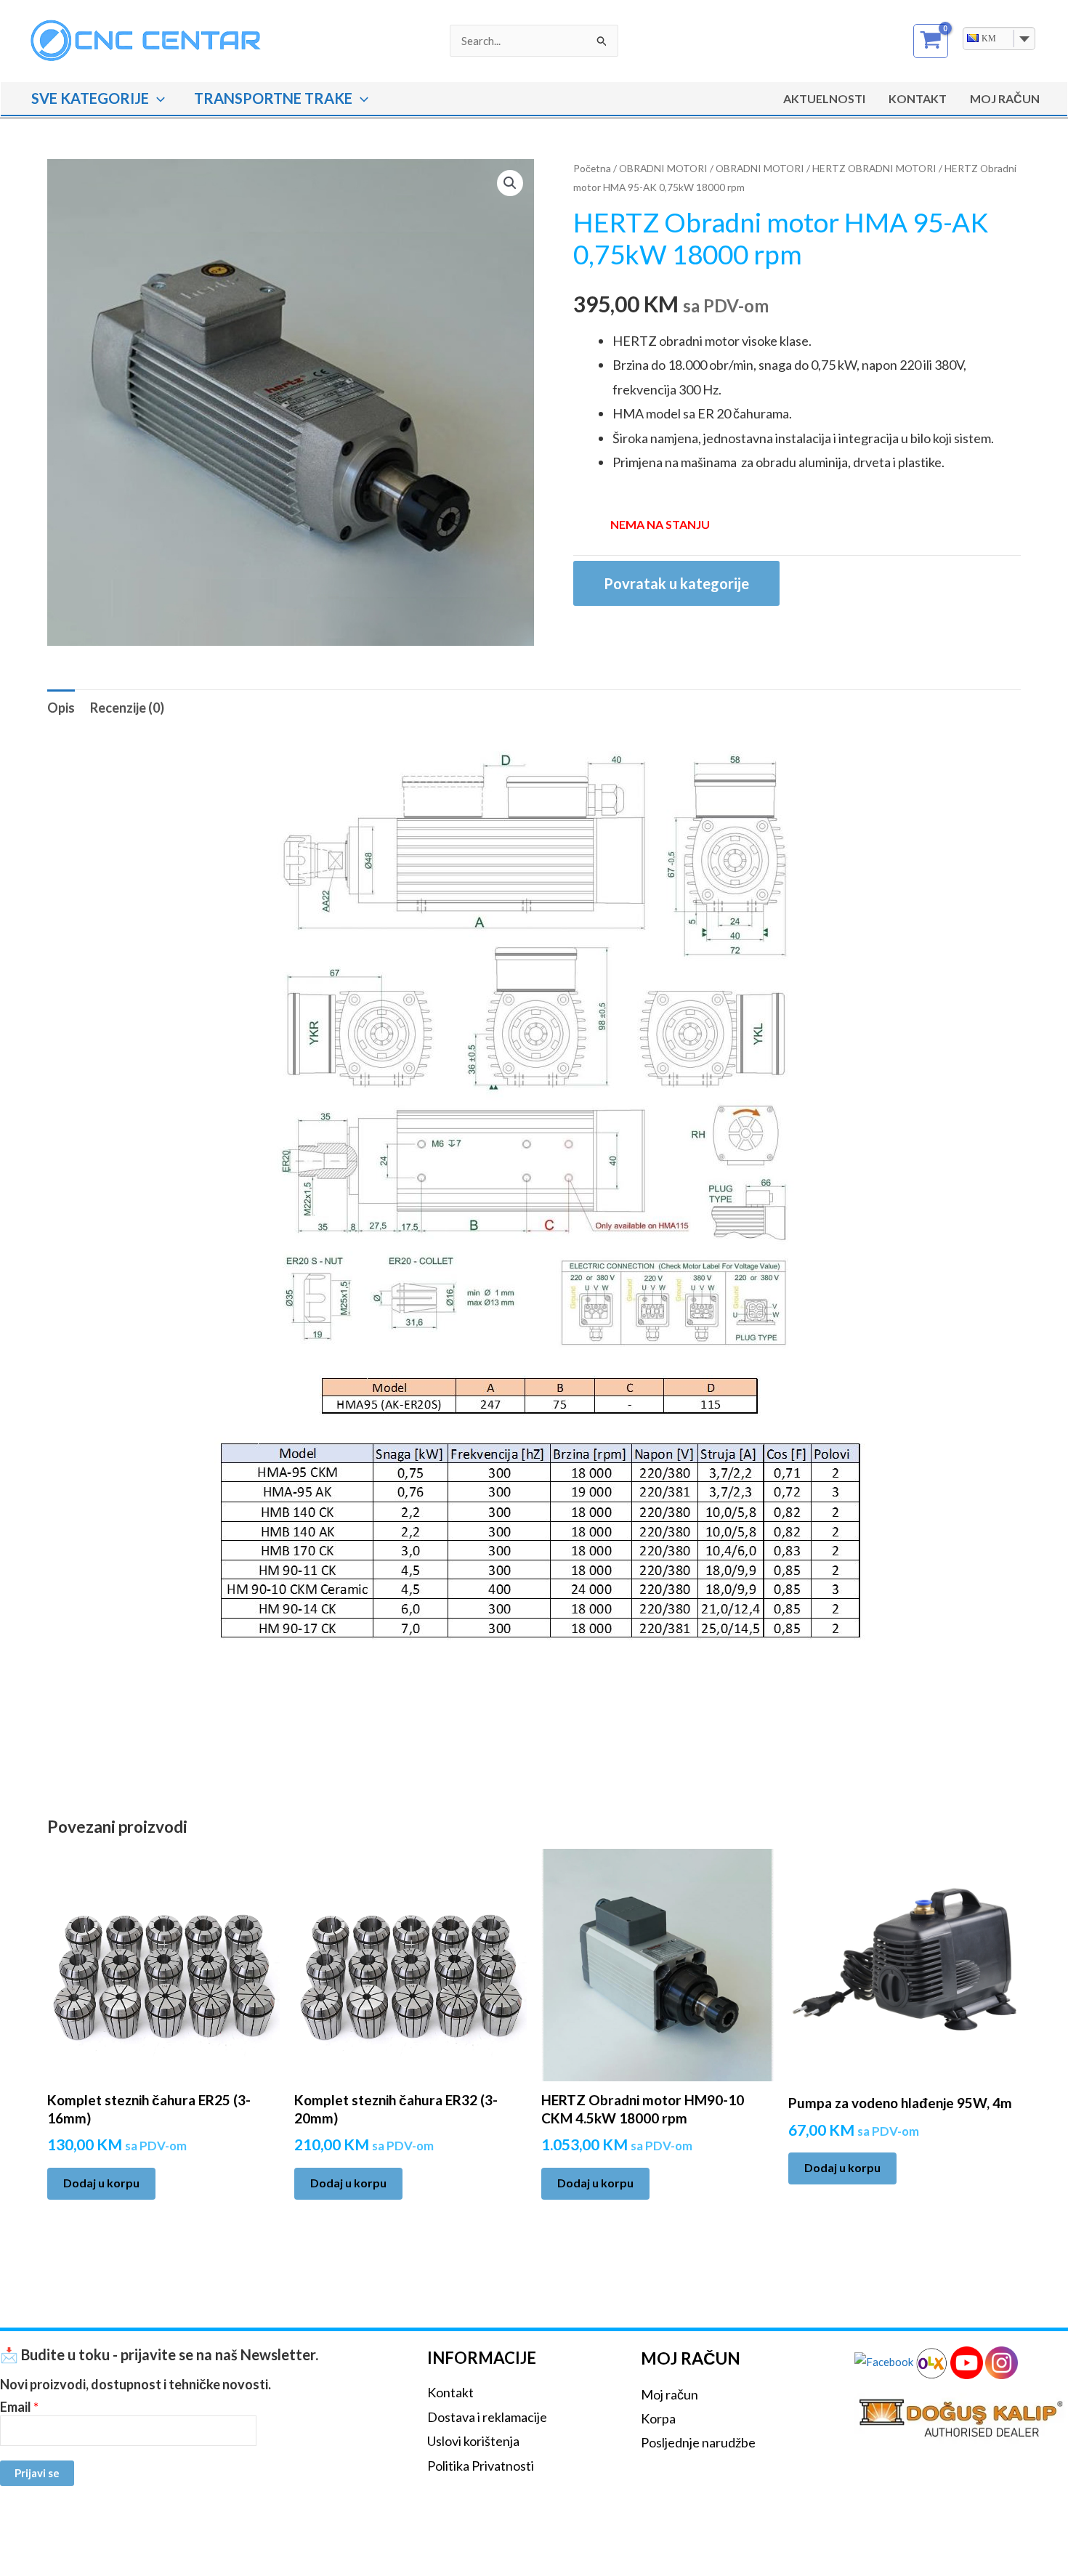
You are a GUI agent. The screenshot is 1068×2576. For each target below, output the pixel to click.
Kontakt (918, 98)
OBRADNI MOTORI (663, 168)
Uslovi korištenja (473, 2441)
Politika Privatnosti (481, 2466)
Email (19, 2407)
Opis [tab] (61, 708)
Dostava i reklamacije (487, 2417)
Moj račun (669, 2394)
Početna (592, 168)
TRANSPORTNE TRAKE (273, 98)
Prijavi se (37, 2473)
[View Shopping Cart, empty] (931, 41)
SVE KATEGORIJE (90, 98)
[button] (157, 98)
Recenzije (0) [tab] (127, 708)
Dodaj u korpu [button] (101, 2183)
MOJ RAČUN (1005, 98)
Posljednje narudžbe (698, 2442)
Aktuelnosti (824, 98)
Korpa (658, 2418)
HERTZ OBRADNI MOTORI (874, 168)
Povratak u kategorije (676, 583)
